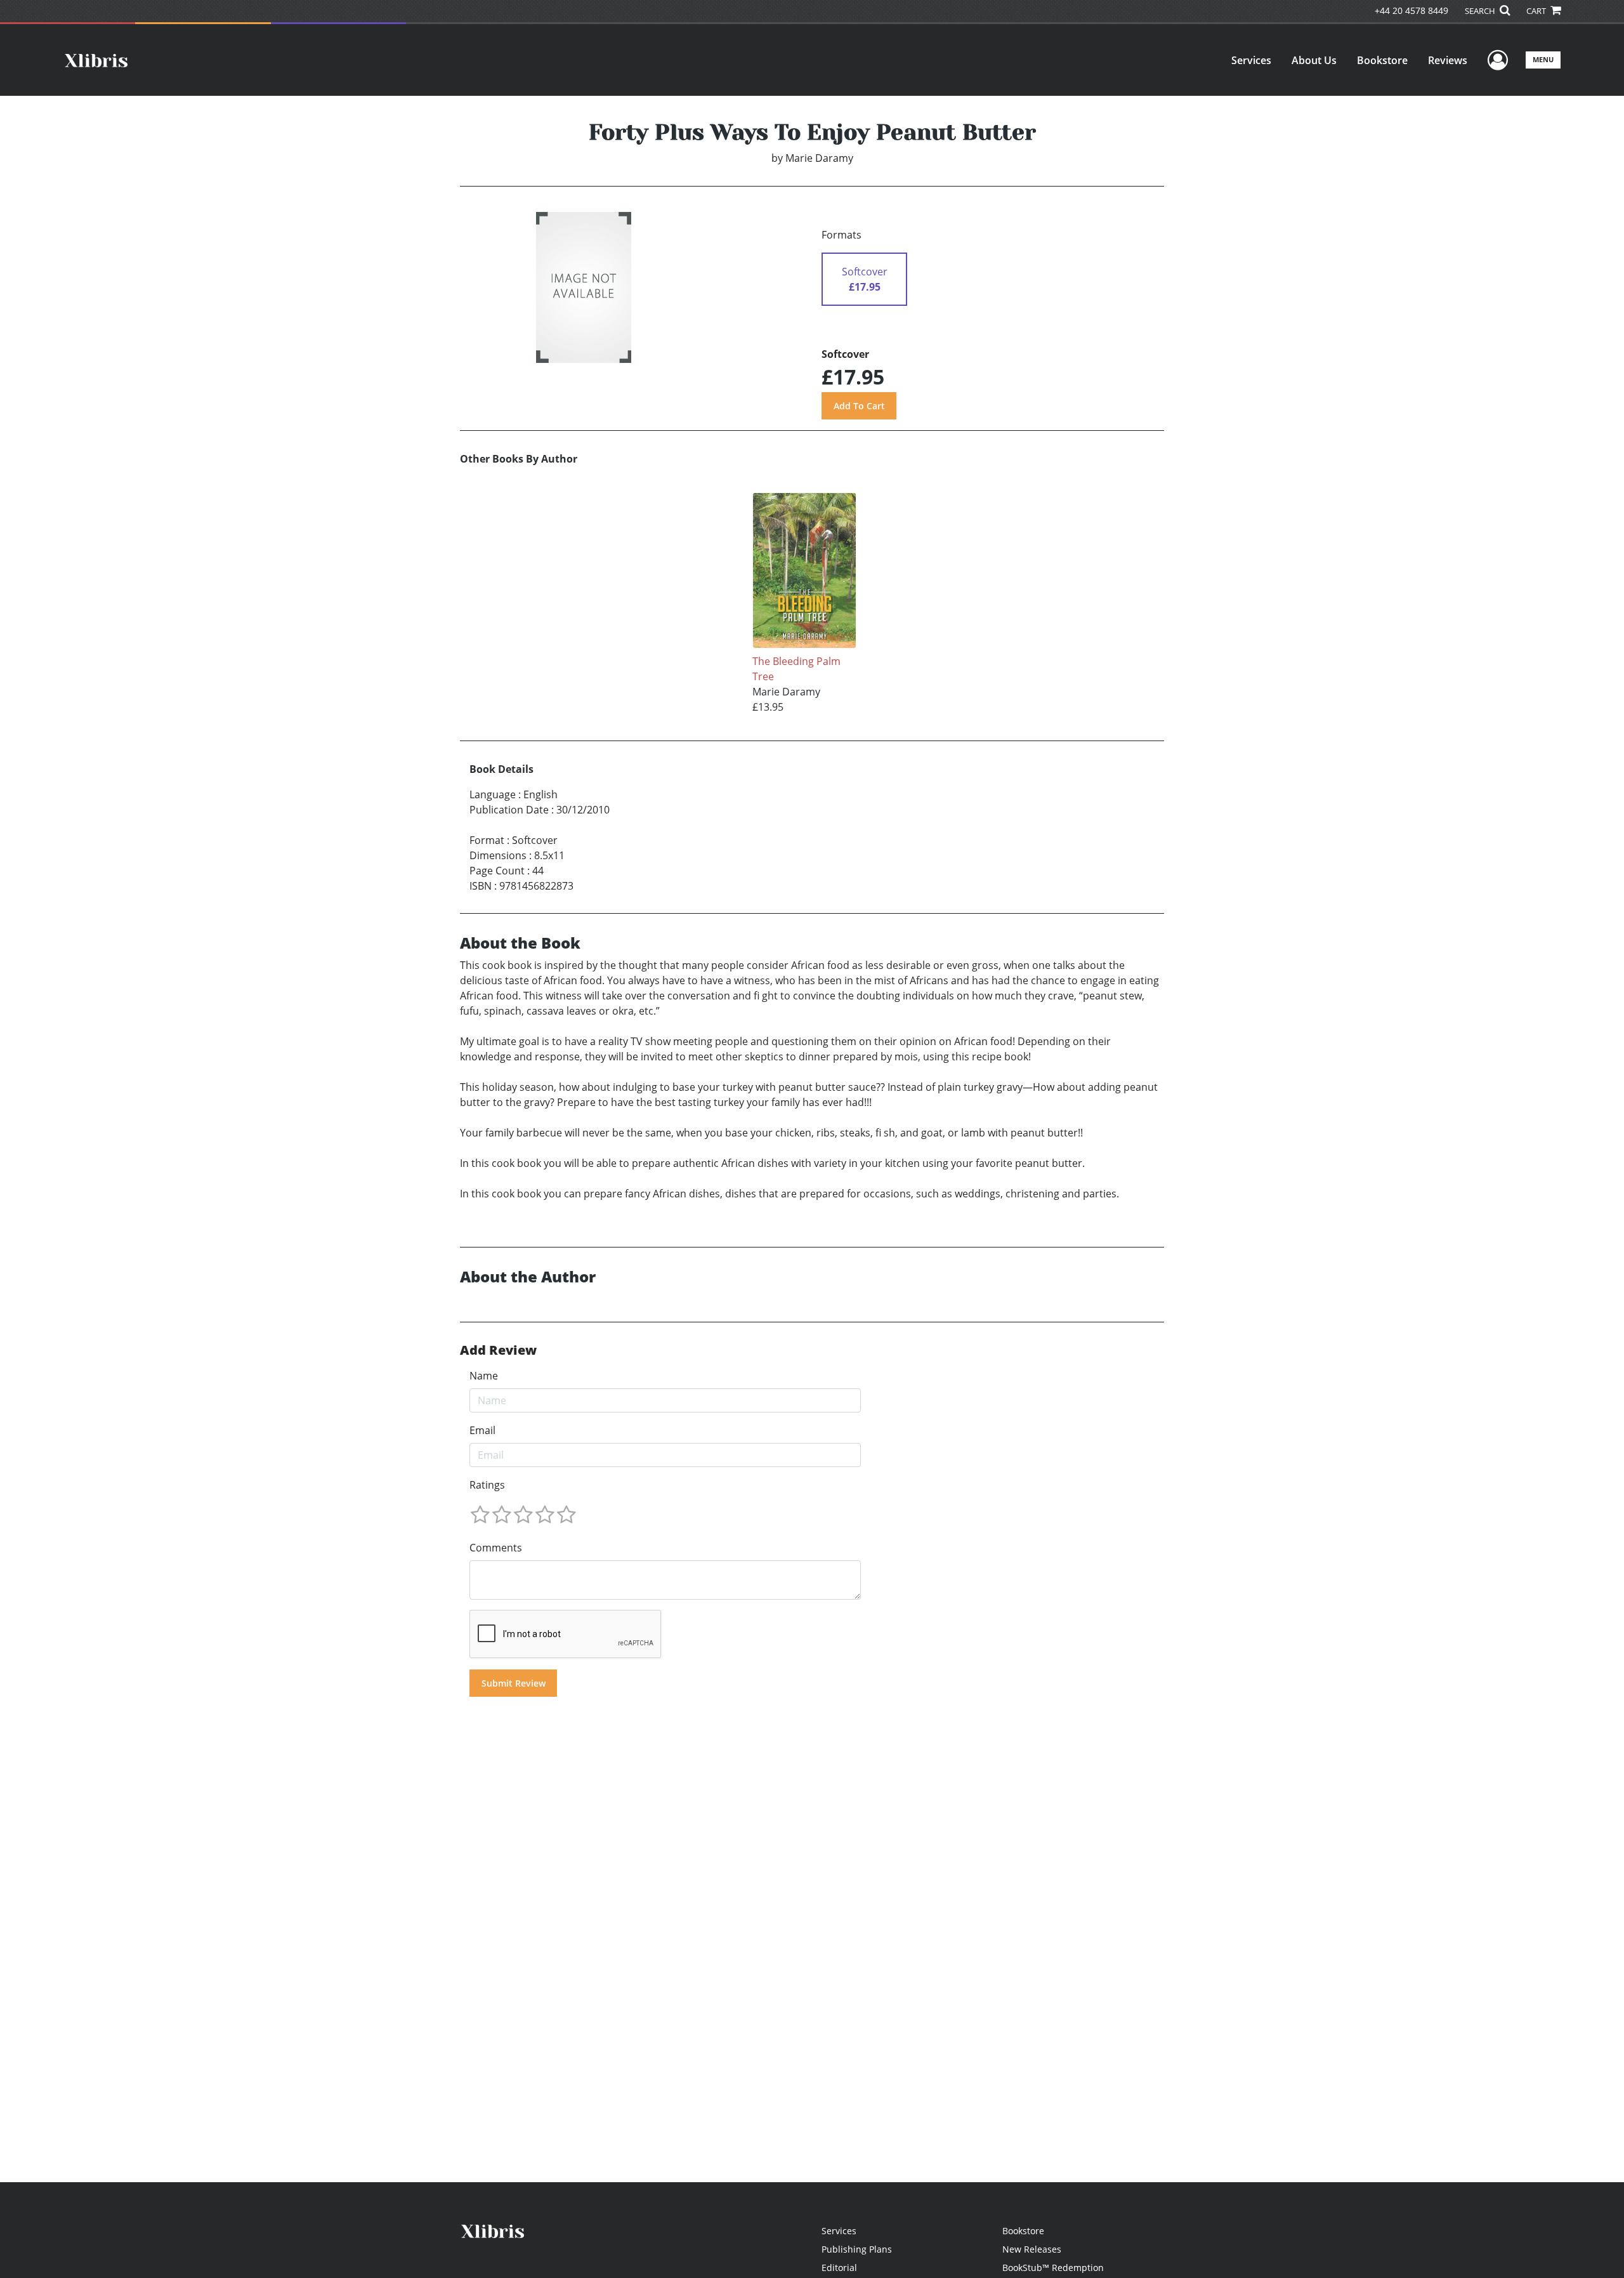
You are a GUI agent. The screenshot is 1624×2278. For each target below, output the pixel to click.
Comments (496, 1548)
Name (484, 1376)
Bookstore (1382, 60)
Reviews (1448, 60)
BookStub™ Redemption (1053, 2268)
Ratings (487, 1485)
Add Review (498, 1350)
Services (1251, 60)
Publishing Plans (857, 2249)
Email (482, 1430)
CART (1537, 11)
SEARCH (1481, 11)
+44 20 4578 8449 (1411, 10)
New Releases (1032, 2249)
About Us (1314, 60)
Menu (1543, 59)
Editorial (839, 2268)
